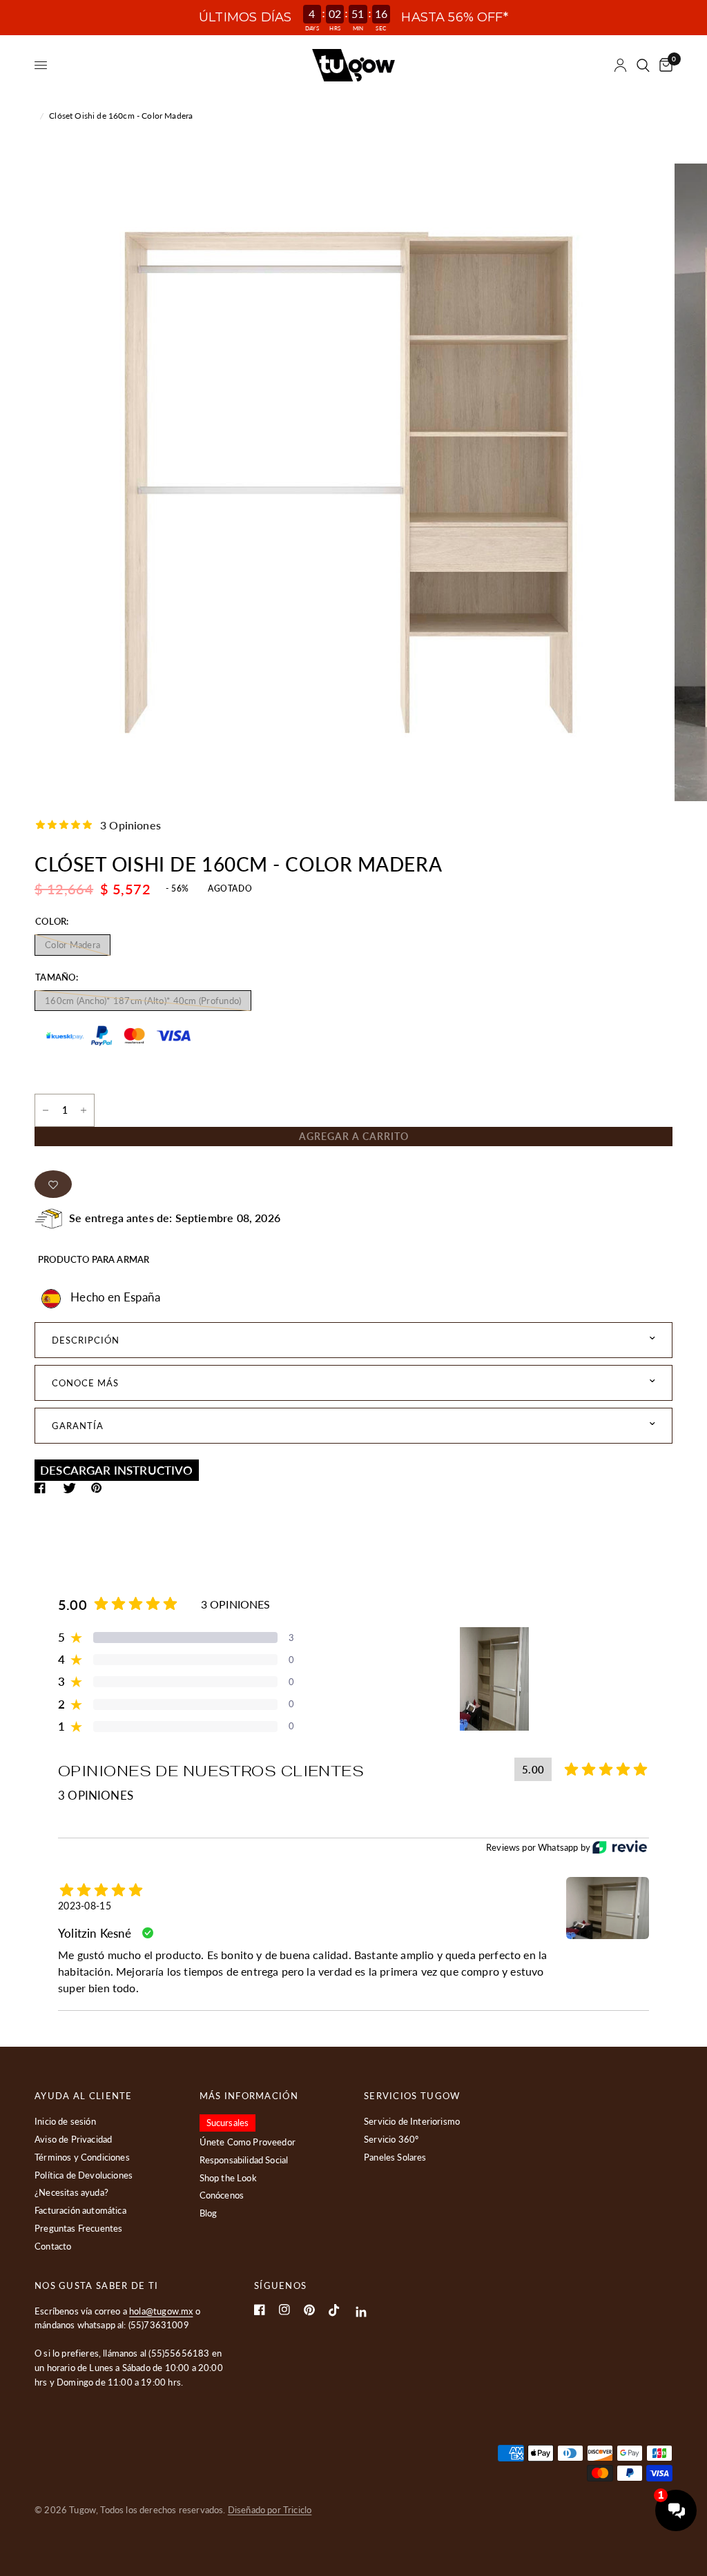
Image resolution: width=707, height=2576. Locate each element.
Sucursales (228, 2123)
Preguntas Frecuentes (78, 2228)
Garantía (78, 1426)
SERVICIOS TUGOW (412, 2096)
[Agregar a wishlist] (53, 1184)
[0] (664, 65)
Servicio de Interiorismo (412, 2121)
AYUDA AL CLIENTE (84, 2096)
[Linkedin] (361, 2312)
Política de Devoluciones (84, 2175)
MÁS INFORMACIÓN (249, 2096)
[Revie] (620, 1847)
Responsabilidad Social (244, 2160)
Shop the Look (228, 2178)
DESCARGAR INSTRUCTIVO (117, 1470)
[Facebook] (260, 2310)
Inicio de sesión (65, 2121)
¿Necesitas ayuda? (71, 2192)
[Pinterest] (309, 2310)
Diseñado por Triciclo (270, 2510)
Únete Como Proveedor (248, 2142)
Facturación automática (80, 2210)
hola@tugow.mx (161, 2311)
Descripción (86, 1340)
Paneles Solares (395, 2157)
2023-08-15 (85, 1906)
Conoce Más (85, 1383)
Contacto (53, 2246)
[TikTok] (334, 2310)
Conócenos (222, 2195)
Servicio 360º (391, 2139)
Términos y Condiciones (82, 2157)
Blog (209, 2213)
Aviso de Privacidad (73, 2139)
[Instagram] (284, 2310)
